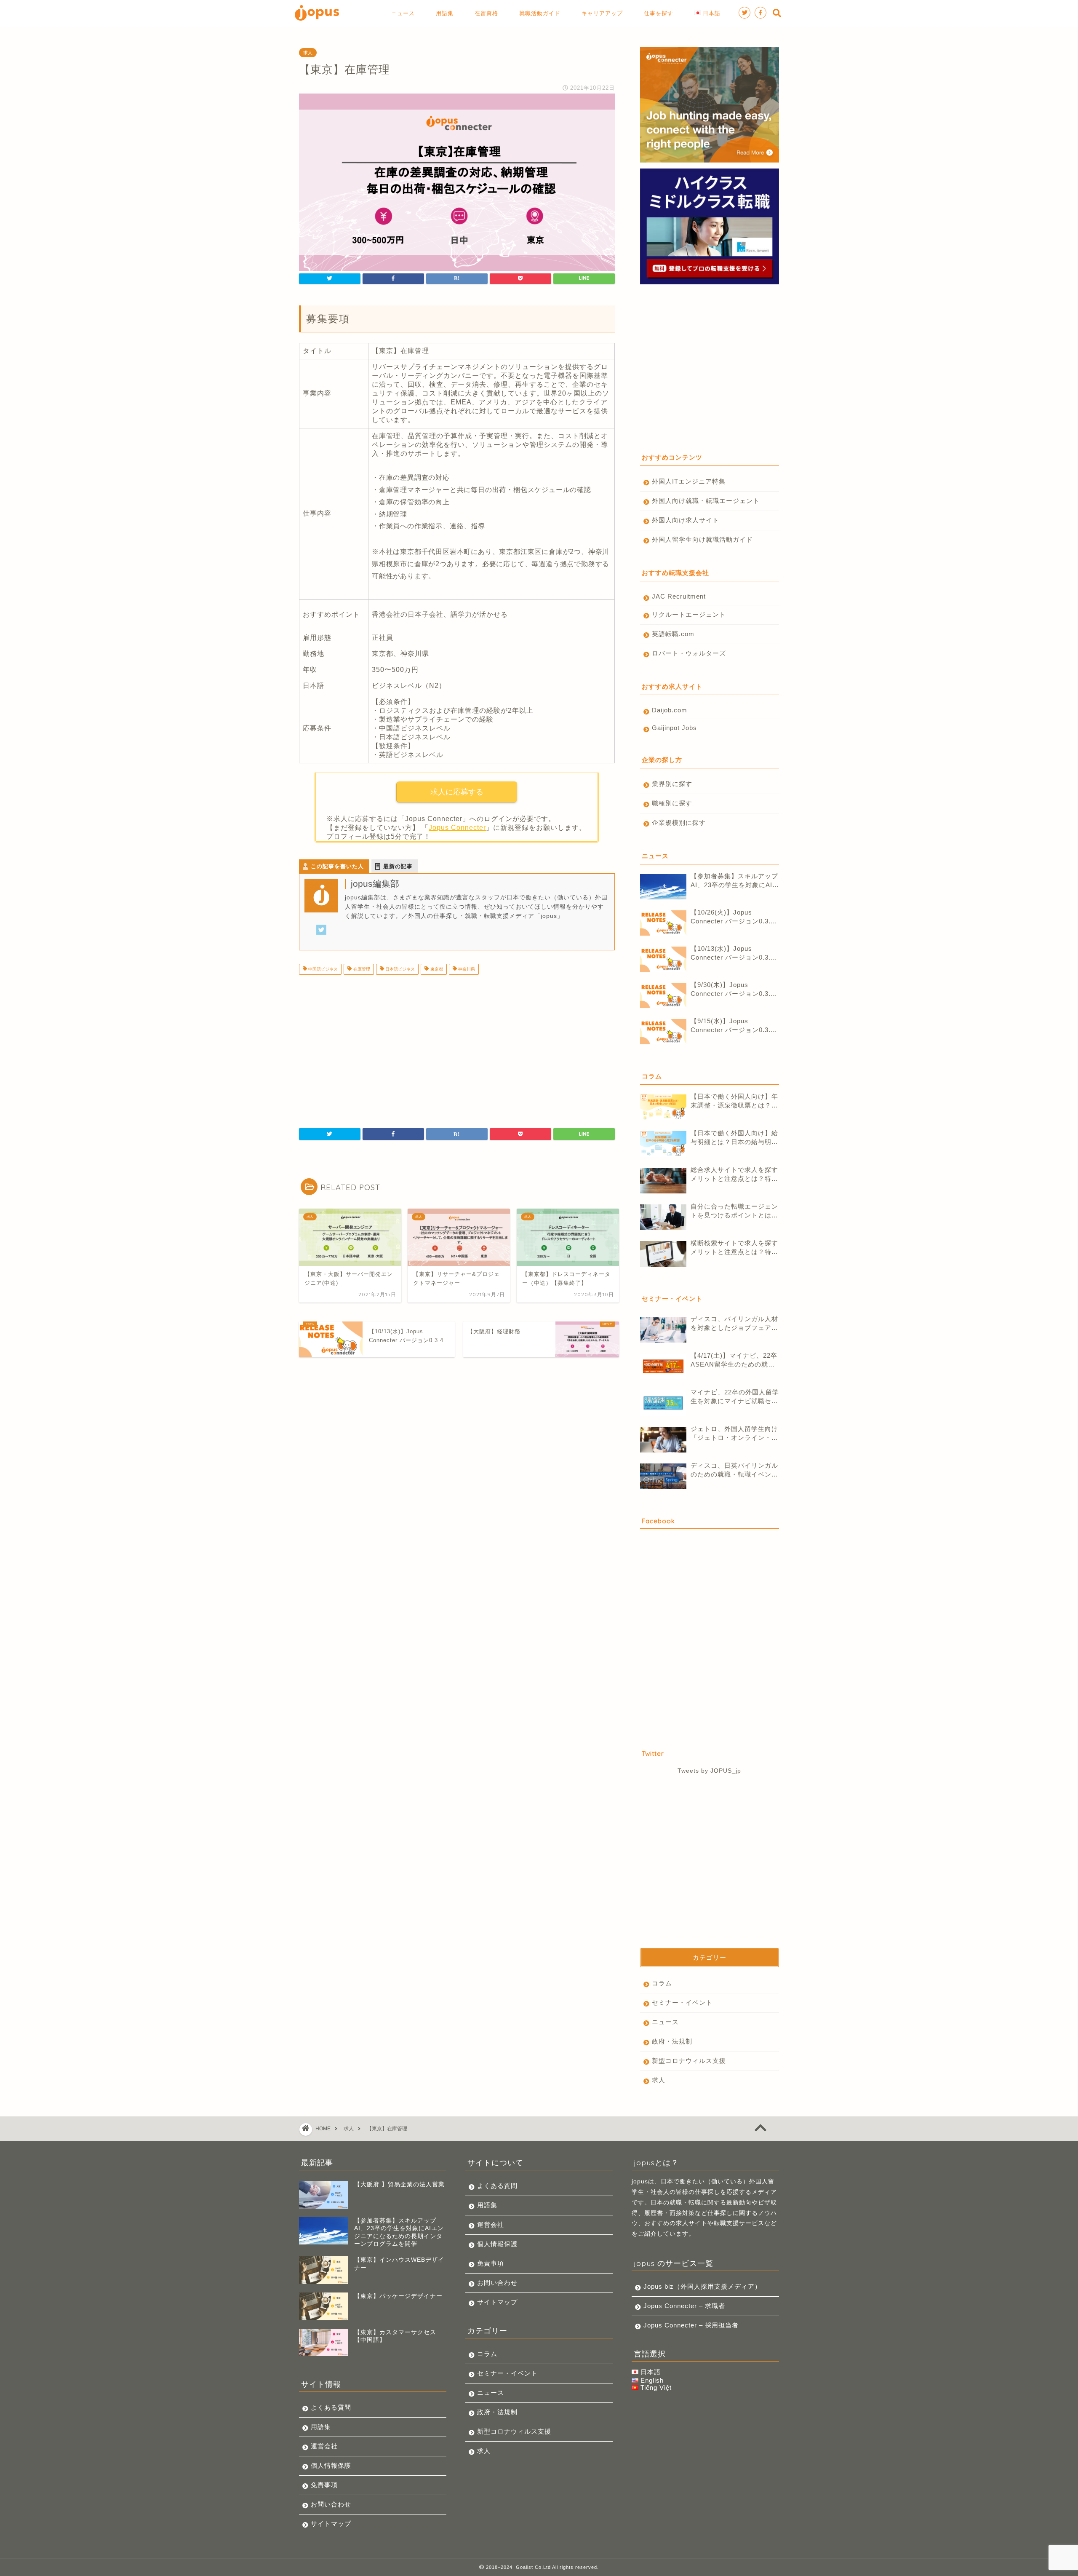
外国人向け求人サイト (686, 520)
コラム (662, 1983)
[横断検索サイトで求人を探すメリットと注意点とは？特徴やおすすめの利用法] (663, 1254)
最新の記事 (398, 866)
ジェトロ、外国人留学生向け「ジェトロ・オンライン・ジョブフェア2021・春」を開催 (734, 1434)
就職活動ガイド (540, 13)
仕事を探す (659, 13)
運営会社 (324, 2446)
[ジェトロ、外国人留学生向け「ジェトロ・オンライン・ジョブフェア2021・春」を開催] (663, 1440)
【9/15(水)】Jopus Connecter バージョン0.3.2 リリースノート (732, 1026)
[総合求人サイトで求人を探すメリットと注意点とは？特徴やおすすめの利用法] (663, 1181)
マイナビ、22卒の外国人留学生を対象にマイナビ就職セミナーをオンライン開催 (735, 1397)
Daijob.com (670, 710)
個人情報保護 (331, 2465)
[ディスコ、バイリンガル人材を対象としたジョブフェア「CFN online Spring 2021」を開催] (663, 1330)
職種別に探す (672, 803)
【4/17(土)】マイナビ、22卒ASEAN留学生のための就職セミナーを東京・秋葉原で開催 (734, 1360)
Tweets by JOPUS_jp (709, 1771)
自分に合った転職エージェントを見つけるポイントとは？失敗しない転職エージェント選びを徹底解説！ (734, 1211)
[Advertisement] (370, 1048)
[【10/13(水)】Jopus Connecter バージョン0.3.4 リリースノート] (663, 959)
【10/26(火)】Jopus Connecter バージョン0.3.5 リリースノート (732, 917)
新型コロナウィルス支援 (689, 2061)
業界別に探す (672, 784)
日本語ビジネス (399, 969)
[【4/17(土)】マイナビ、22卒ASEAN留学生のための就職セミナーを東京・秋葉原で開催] (663, 1366)
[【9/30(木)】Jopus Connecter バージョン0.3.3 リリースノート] (663, 995)
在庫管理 (361, 969)
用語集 (445, 13)
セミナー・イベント (682, 2002)
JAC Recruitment (679, 596)
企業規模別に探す (679, 823)
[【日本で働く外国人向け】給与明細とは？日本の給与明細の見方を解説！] (663, 1144)
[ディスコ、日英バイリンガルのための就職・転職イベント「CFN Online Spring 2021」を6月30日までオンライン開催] (663, 1476)
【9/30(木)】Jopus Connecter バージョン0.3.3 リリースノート (732, 990)
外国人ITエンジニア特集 (689, 481)
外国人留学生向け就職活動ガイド (702, 539)
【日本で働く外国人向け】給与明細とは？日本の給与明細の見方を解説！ (734, 1138)
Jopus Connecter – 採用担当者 (691, 2325)
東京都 (436, 969)
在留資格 (486, 13)
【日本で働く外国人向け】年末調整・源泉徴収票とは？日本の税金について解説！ (734, 1101)
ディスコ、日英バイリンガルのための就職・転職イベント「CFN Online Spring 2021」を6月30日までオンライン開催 (734, 1470)
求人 (308, 53)
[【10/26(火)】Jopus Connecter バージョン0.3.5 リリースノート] (663, 923)
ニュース (403, 13)
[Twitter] (321, 935)
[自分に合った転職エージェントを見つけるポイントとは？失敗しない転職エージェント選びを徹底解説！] (663, 1217)
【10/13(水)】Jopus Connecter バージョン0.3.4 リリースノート (732, 954)
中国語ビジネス (322, 969)
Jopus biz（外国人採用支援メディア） (702, 2286)
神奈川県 (466, 969)
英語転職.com (673, 634)
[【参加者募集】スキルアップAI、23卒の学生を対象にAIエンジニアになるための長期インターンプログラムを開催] (663, 887)
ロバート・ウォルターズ (689, 653)
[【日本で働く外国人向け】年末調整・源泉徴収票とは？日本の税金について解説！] (663, 1107)
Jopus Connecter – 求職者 (684, 2306)
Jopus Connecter (457, 828)
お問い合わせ (331, 2504)
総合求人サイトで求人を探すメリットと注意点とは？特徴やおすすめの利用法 (734, 1175)
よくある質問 (331, 2407)
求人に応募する (457, 792)
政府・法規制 (672, 2041)
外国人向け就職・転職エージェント (706, 501)
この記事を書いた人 (337, 866)
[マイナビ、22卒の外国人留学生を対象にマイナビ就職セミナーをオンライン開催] (663, 1403)
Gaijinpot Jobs (674, 728)
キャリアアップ (602, 13)
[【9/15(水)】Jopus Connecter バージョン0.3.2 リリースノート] (663, 1032)
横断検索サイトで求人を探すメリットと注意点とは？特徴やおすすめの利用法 (734, 1248)
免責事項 (324, 2485)
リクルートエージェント (689, 614)
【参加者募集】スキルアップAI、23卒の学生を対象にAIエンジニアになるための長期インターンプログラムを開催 (735, 881)
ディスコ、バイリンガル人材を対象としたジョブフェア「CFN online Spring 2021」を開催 (735, 1324)
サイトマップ (331, 2524)
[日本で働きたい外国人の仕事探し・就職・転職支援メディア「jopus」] (317, 20)
